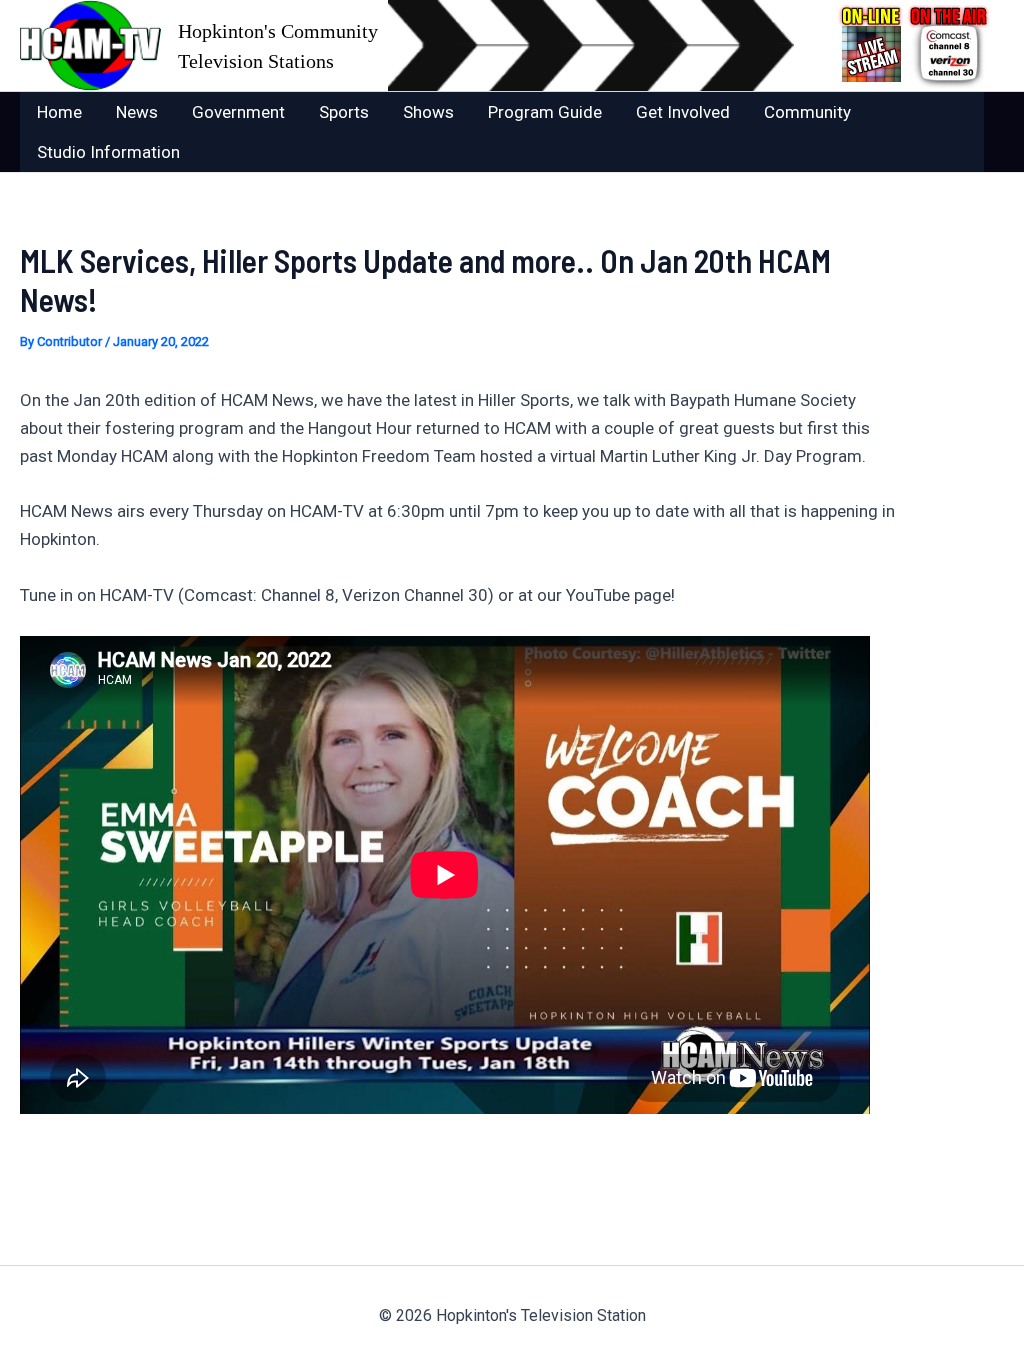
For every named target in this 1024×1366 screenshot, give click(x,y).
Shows (428, 112)
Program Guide (545, 112)
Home (59, 112)
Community (807, 112)
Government (238, 112)
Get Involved (683, 112)
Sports (344, 112)
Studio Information (108, 152)
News (137, 112)
